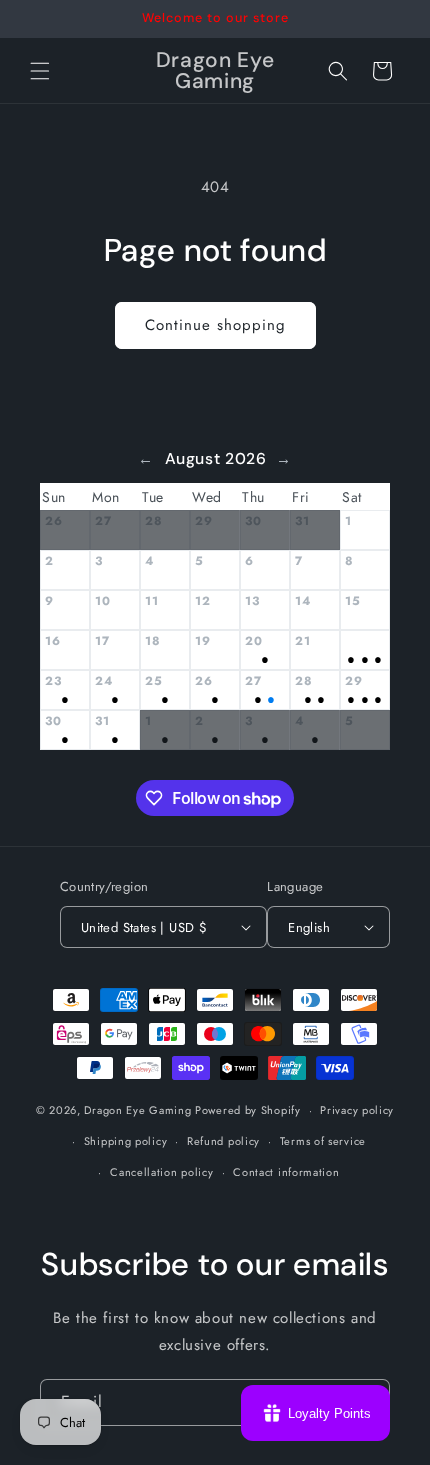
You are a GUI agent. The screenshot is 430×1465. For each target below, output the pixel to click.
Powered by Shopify (248, 1110)
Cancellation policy (161, 1172)
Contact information (286, 1172)
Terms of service (323, 1141)
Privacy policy (357, 1110)
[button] (40, 71)
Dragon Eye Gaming (137, 1110)
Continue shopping (215, 325)
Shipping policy (126, 1141)
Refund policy (223, 1141)
